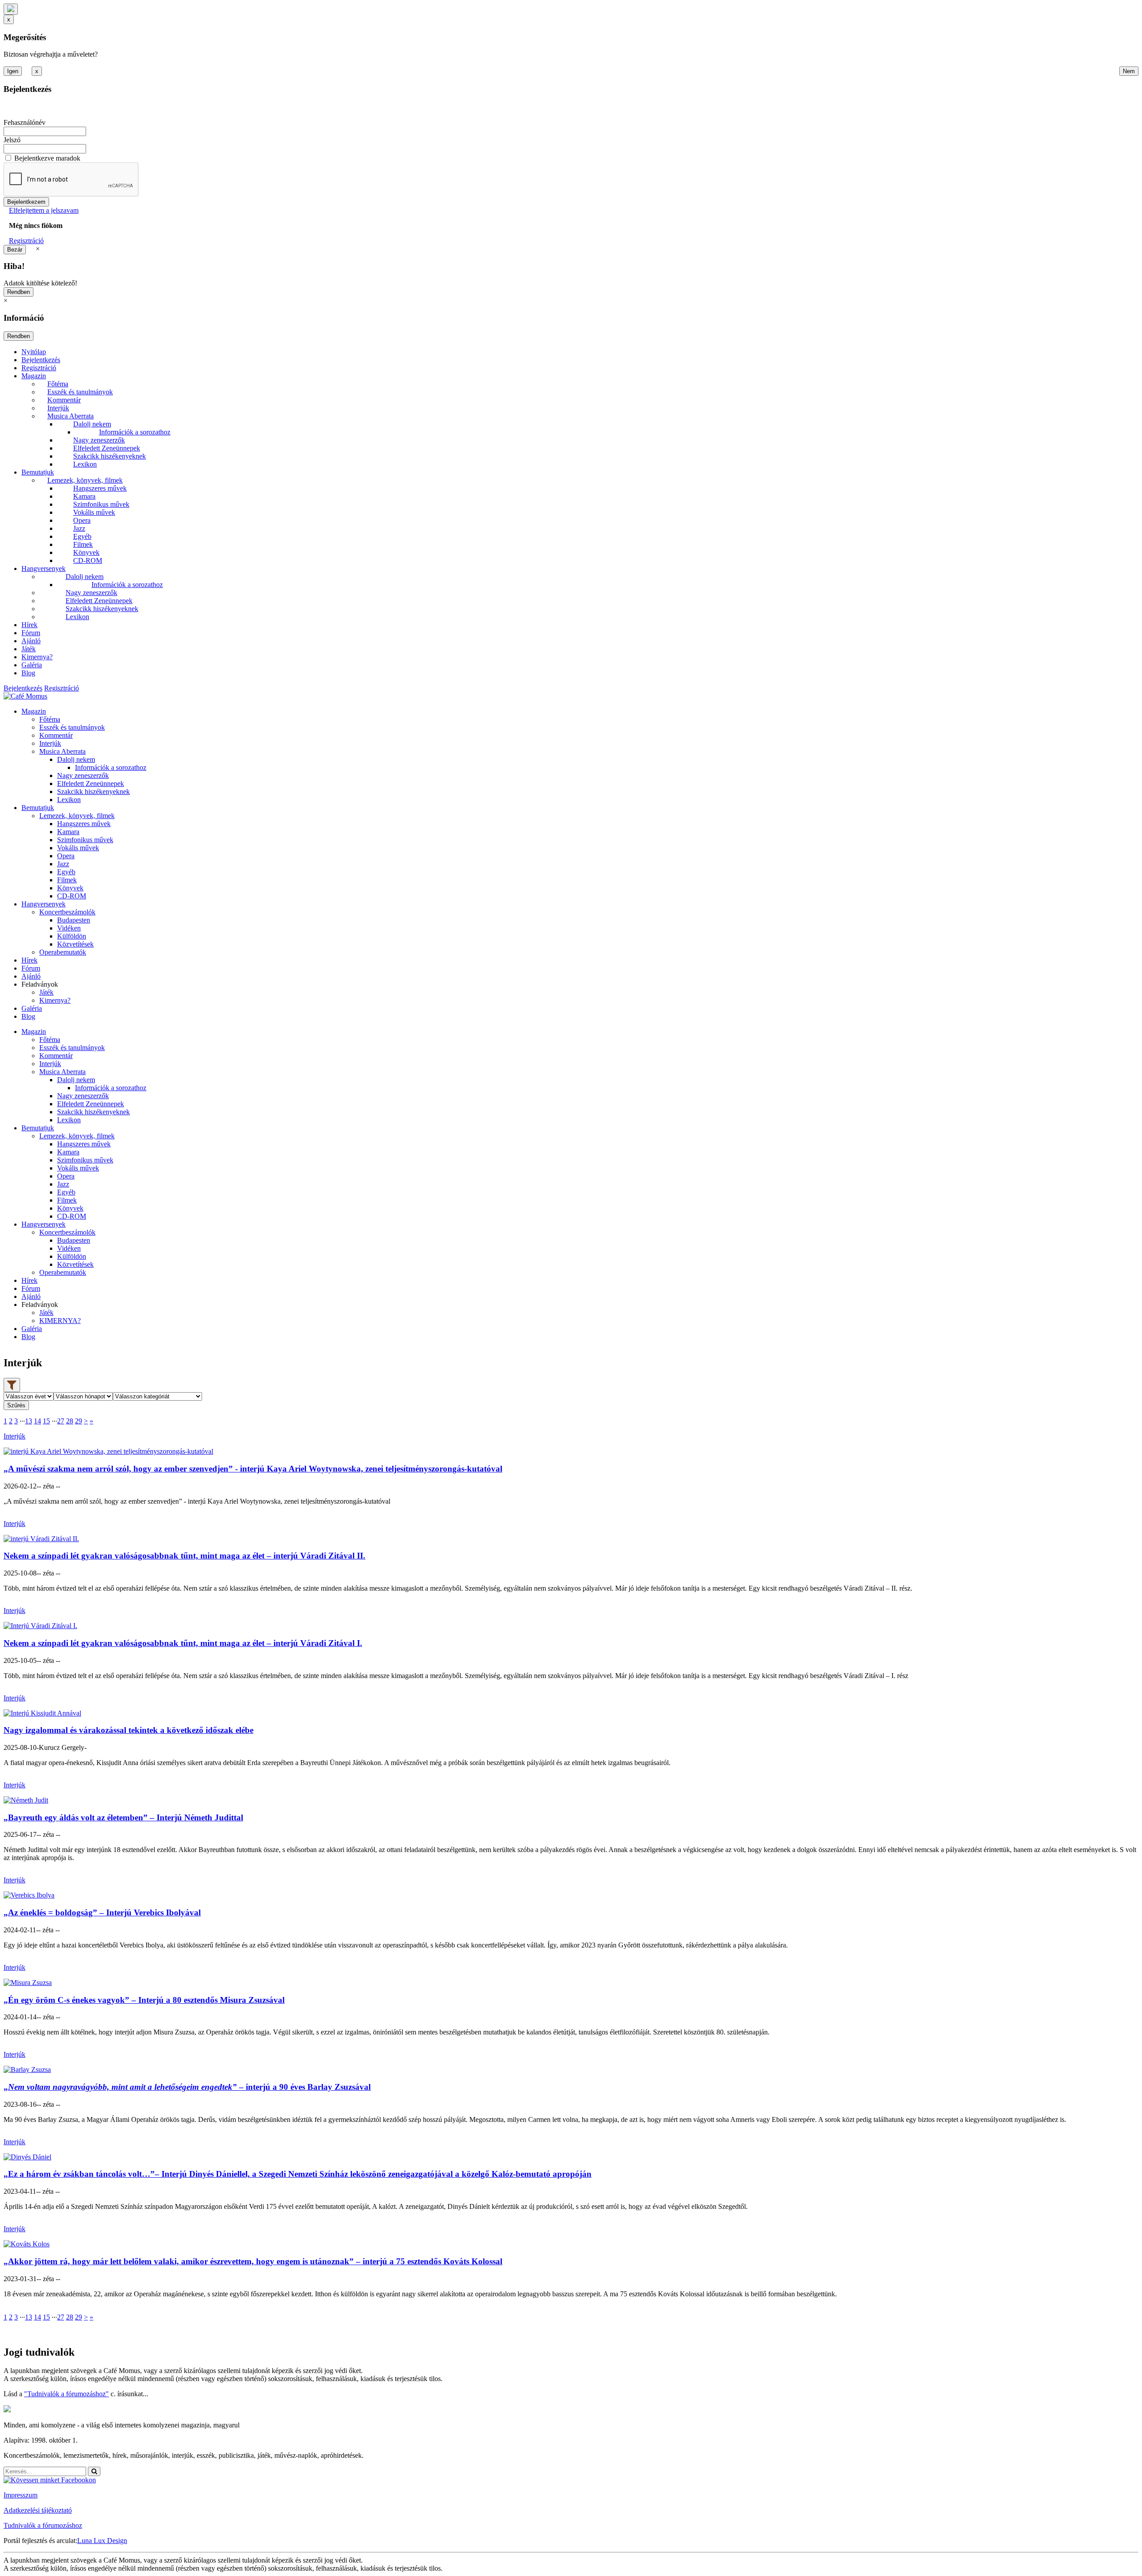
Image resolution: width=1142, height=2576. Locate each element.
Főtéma (58, 384)
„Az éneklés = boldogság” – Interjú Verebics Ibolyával (102, 1912)
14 (37, 1421)
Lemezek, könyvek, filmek (85, 480)
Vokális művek (94, 512)
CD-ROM (88, 560)
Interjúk (58, 408)
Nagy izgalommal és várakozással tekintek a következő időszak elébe (128, 1730)
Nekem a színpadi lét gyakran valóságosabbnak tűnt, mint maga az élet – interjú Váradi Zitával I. (183, 1643)
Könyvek (86, 552)
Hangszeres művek (100, 488)
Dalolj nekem (92, 424)
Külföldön (72, 936)
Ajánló (31, 641)
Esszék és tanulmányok (80, 392)
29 (79, 1421)
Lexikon (85, 464)
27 (61, 1421)
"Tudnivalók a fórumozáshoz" (66, 2394)
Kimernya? (37, 657)
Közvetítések (75, 944)
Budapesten (74, 920)
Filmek (83, 544)
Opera (82, 520)
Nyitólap (34, 352)
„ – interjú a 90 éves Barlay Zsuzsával (187, 2087)
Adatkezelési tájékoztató (38, 2510)
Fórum (31, 633)
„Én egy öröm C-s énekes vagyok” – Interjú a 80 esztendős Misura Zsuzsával (144, 2000)
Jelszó (12, 140)
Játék (29, 649)
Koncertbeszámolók (67, 912)
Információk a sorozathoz (135, 432)
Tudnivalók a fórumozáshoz (43, 2525)
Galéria (32, 665)
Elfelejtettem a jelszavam (44, 210)
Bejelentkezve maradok (47, 158)
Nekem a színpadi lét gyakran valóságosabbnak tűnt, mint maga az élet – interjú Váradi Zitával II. (184, 1556)
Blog (28, 673)
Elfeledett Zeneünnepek (107, 448)
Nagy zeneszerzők (99, 440)
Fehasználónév (25, 122)
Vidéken (69, 928)
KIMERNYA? (60, 1321)
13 (29, 1421)
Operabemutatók (63, 952)
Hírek (29, 625)
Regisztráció (26, 241)
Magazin (34, 376)
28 (70, 1421)
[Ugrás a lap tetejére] (11, 9)
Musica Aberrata (70, 416)
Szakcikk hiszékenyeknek (110, 456)
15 (46, 1421)
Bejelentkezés (41, 360)
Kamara (84, 496)
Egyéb (82, 536)
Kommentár (64, 400)
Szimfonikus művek (101, 504)
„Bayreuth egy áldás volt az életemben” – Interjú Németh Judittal (123, 1817)
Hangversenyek (43, 569)
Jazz (79, 528)
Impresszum (21, 2495)
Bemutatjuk (38, 472)
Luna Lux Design (102, 2541)
